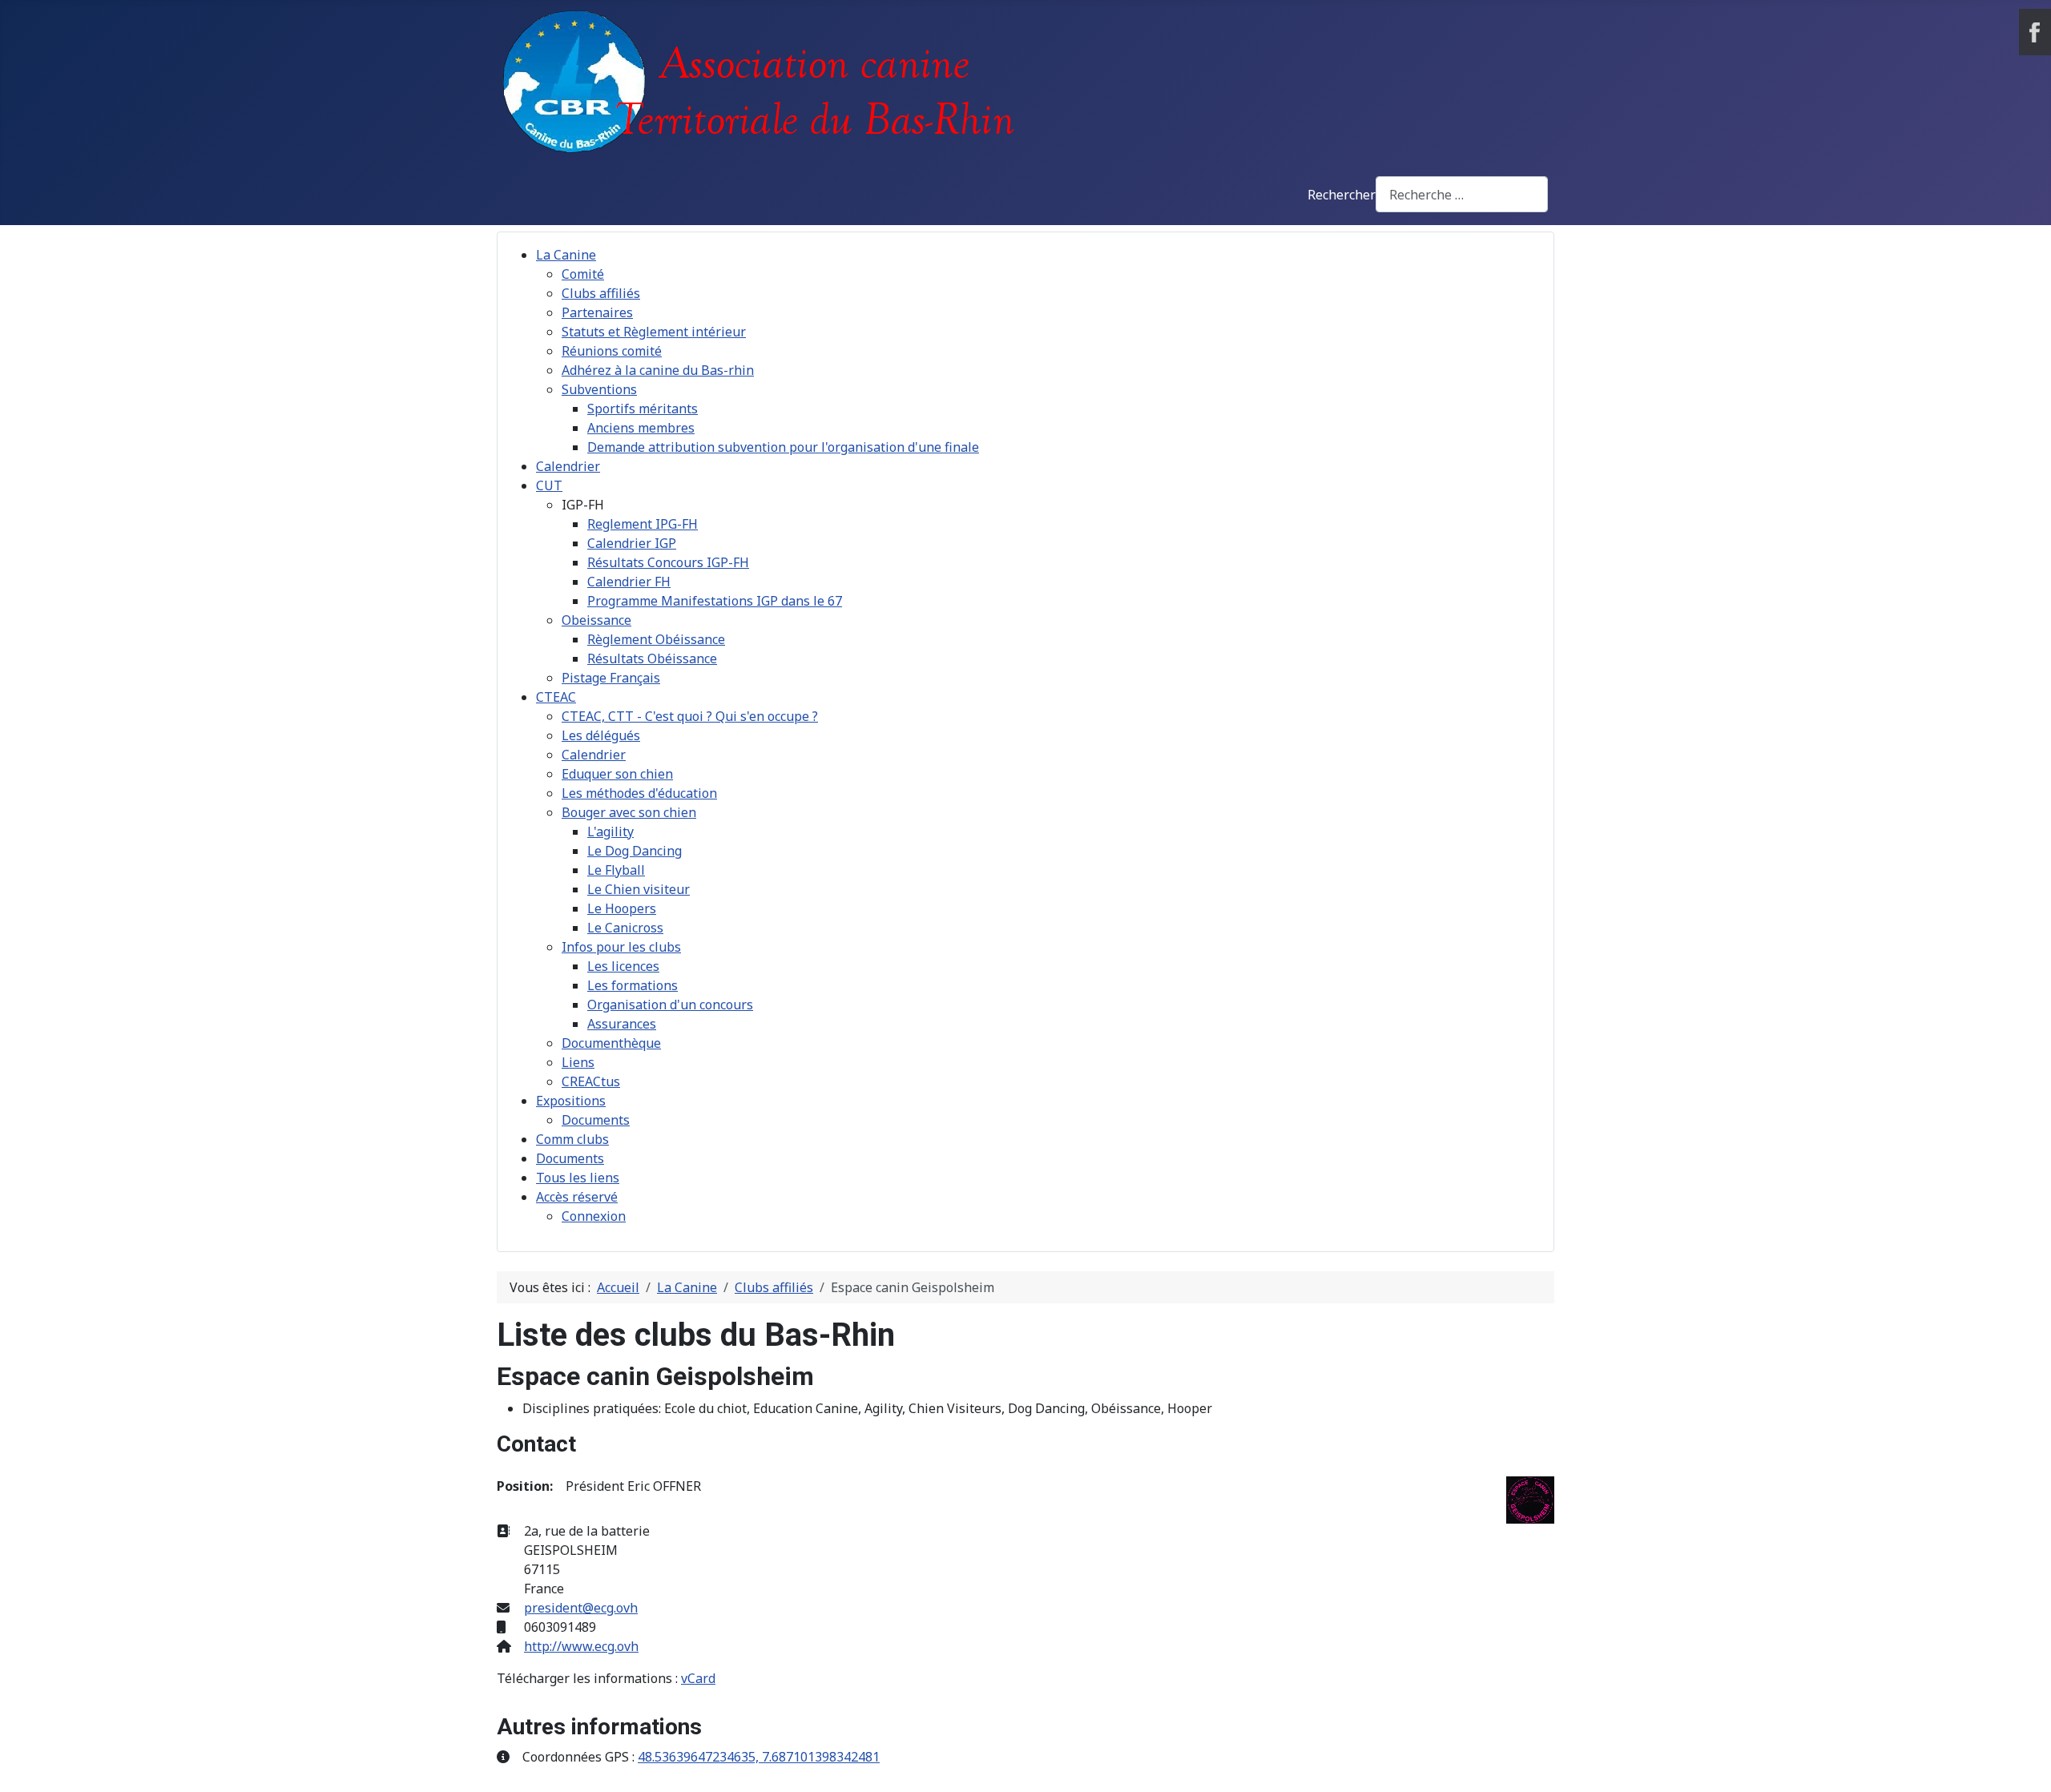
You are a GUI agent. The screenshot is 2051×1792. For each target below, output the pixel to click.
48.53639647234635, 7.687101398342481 (759, 1757)
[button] (583, 505)
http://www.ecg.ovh (581, 1646)
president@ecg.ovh (581, 1608)
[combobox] (1462, 194)
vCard (698, 1678)
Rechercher (1342, 195)
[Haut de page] (2023, 1762)
